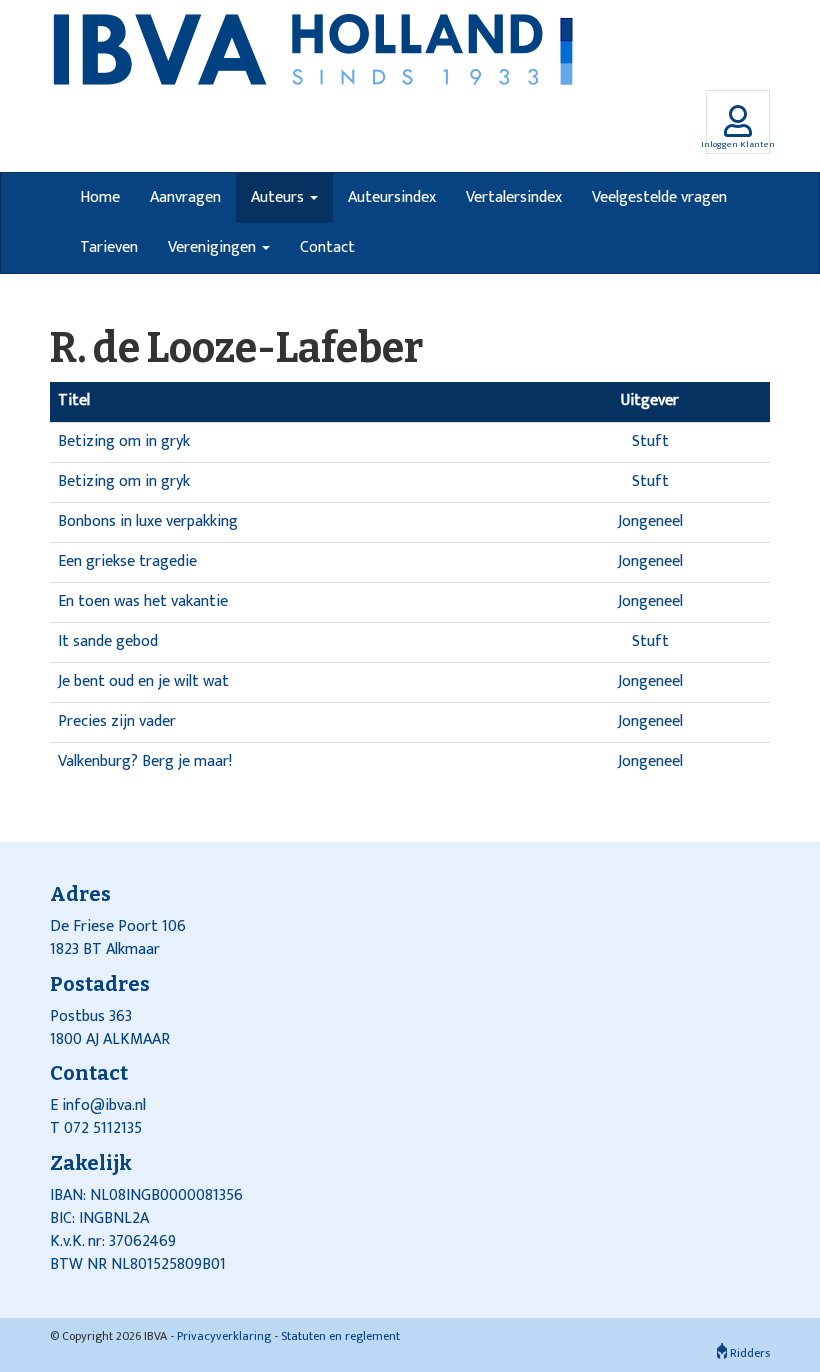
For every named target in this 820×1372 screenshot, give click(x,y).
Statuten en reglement (340, 1336)
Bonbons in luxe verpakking (148, 521)
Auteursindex (392, 197)
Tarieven (109, 247)
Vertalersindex (514, 197)
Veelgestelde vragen (659, 197)
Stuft (650, 441)
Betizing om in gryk (124, 441)
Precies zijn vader (117, 721)
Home (100, 197)
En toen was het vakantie (143, 601)
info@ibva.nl (104, 1105)
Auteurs (279, 197)
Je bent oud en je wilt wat (143, 681)
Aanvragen (185, 197)
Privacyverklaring (224, 1336)
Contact (327, 247)
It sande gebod (108, 641)
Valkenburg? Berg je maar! (145, 761)
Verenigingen (214, 247)
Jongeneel (650, 521)
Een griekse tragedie (127, 561)
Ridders (748, 1353)
